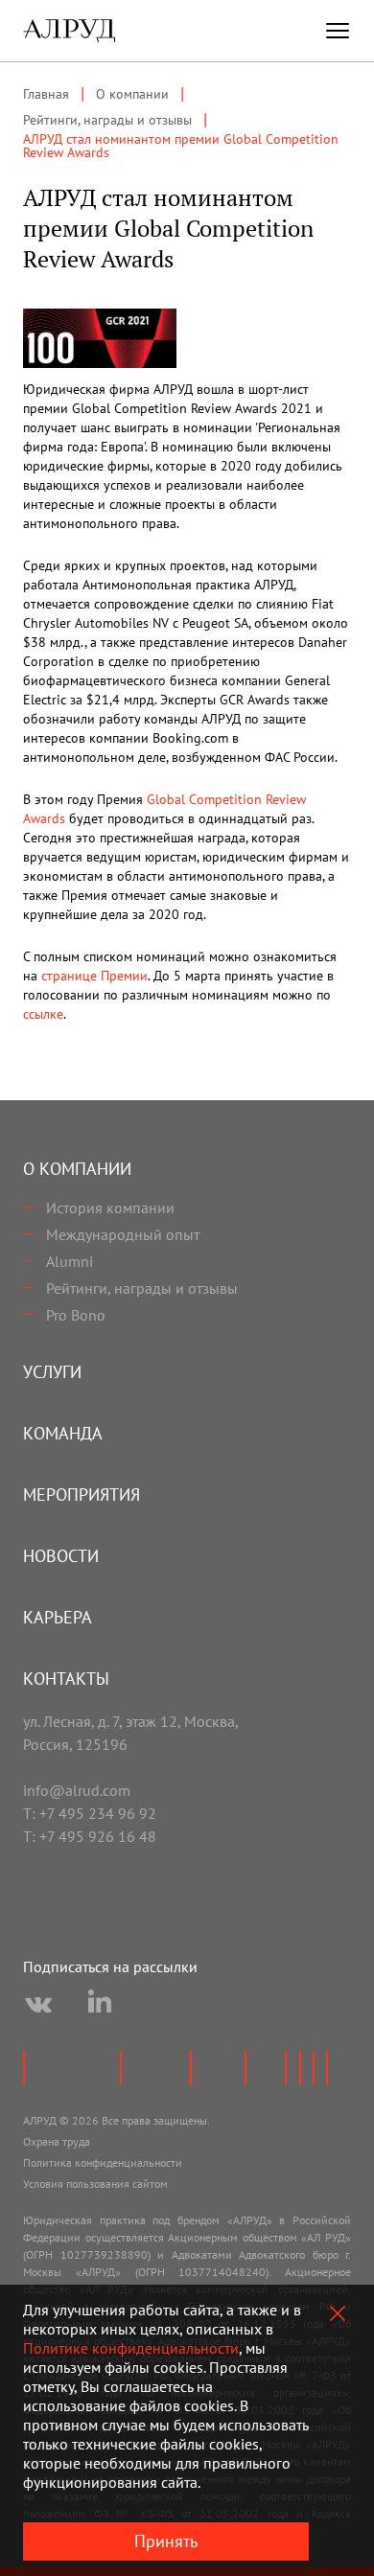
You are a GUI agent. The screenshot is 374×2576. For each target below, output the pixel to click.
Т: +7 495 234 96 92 (90, 1813)
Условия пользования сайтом (95, 2184)
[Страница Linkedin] (100, 2005)
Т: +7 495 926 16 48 (90, 1836)
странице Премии (94, 976)
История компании (110, 1207)
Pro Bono (76, 1315)
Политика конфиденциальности (103, 2162)
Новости (61, 1556)
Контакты (66, 1679)
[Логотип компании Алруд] (69, 31)
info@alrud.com (77, 1790)
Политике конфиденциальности (131, 2348)
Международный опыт (123, 1234)
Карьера (58, 1617)
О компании (77, 1169)
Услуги (52, 1372)
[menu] (338, 31)
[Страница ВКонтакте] (38, 2005)
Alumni (70, 1261)
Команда (63, 1433)
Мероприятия (82, 1495)
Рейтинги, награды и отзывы (142, 1288)
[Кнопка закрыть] (338, 2313)
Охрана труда (57, 2141)
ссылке (43, 1014)
